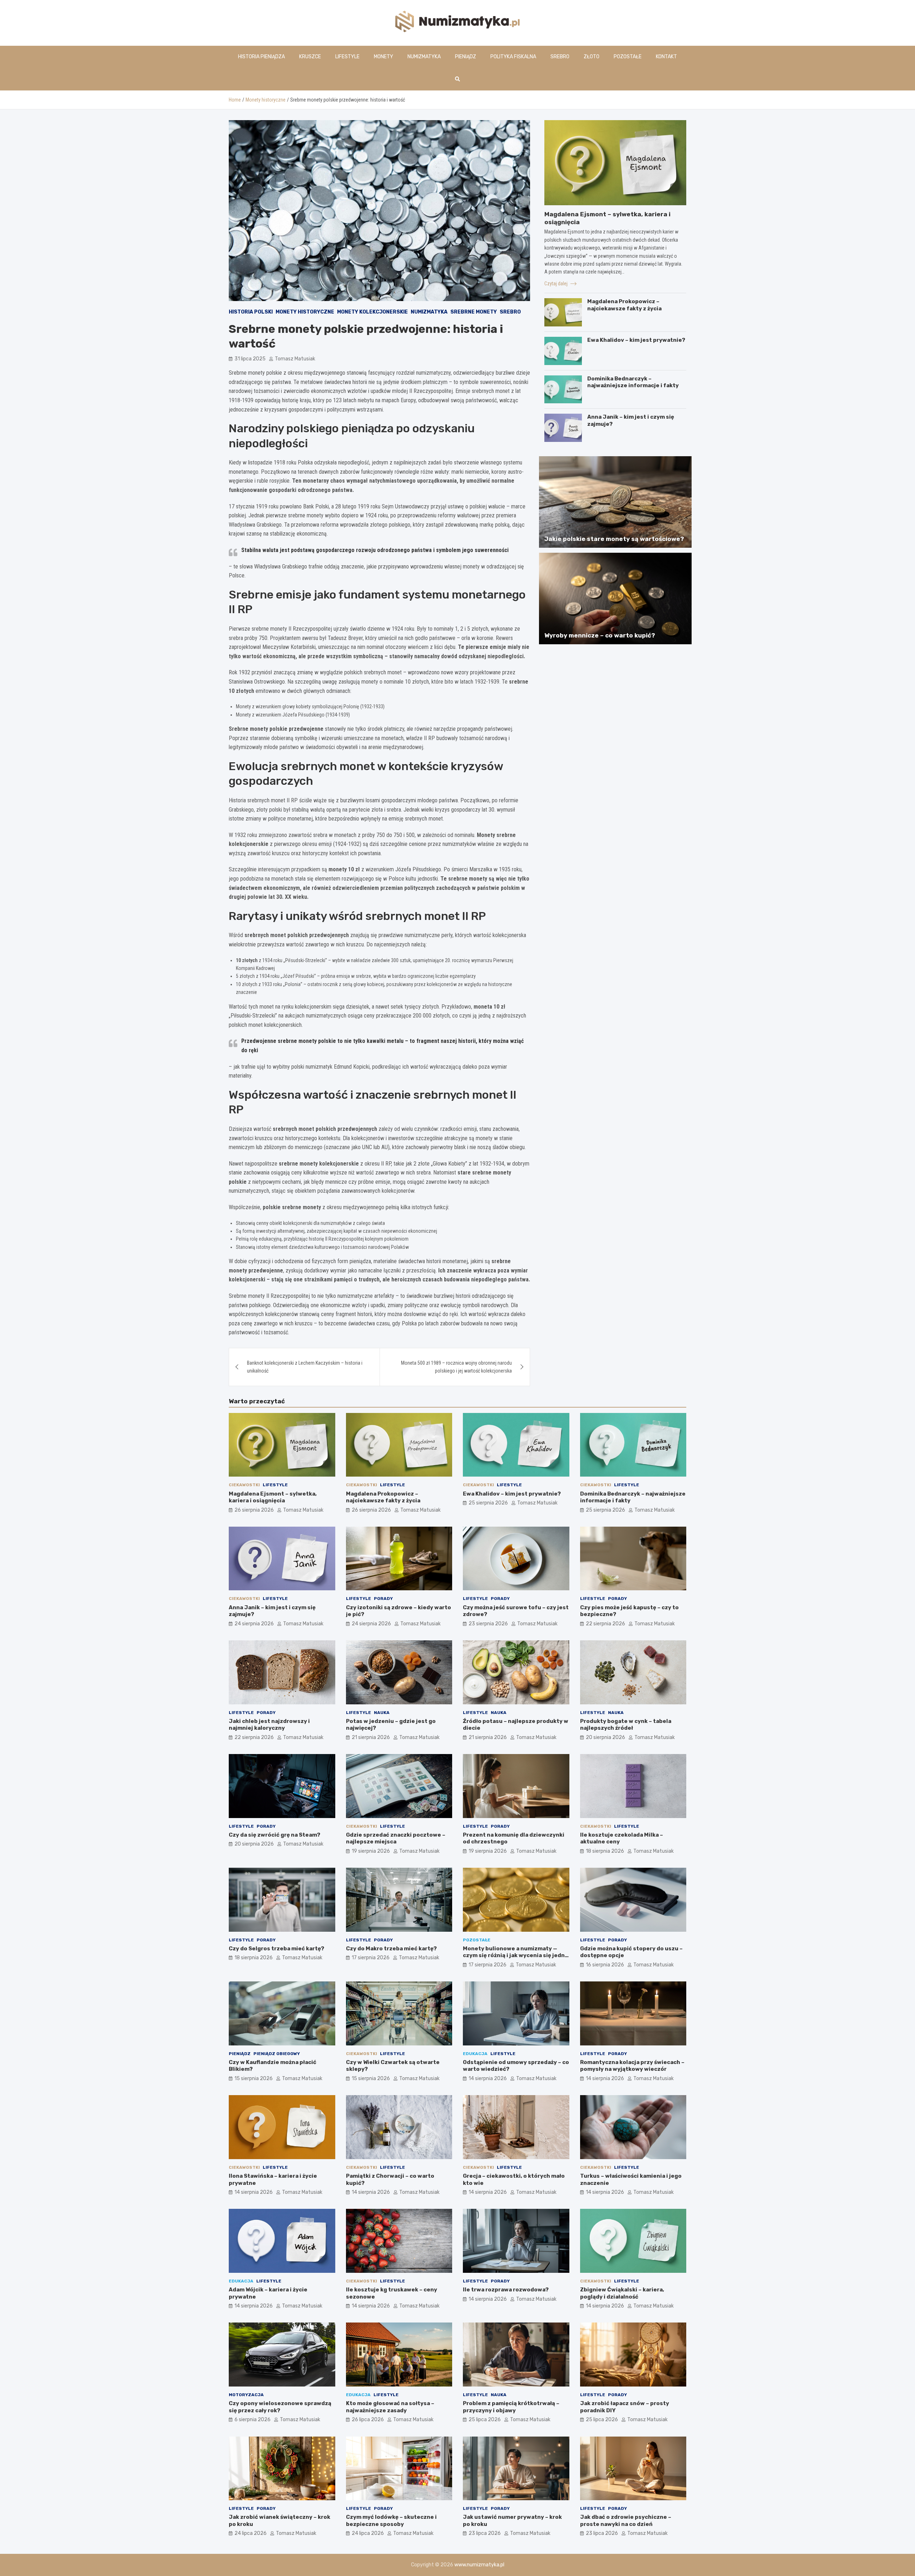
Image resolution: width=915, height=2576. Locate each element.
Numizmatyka (424, 57)
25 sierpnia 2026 (488, 1503)
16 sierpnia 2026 (605, 1965)
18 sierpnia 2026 (605, 1851)
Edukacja (475, 2054)
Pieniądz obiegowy (277, 2054)
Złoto (592, 57)
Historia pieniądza (261, 57)
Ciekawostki (244, 1485)
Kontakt (666, 57)
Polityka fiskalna (513, 57)
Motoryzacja (246, 2395)
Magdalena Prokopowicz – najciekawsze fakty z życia (624, 305)
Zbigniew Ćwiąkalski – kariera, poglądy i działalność (622, 2293)
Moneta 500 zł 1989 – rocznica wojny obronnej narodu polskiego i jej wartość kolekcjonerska (456, 1367)
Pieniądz (466, 57)
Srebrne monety (474, 312)
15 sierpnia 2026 (254, 2078)
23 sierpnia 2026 (488, 1624)
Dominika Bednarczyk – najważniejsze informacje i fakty (633, 382)
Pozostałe (628, 57)
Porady (383, 1599)
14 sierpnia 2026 (488, 2078)
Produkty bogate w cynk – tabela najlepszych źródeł (626, 1725)
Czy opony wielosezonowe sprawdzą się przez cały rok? (280, 2407)
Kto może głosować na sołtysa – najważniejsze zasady (390, 2407)
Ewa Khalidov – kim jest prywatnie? (636, 340)
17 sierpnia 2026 (371, 1958)
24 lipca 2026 (251, 2533)
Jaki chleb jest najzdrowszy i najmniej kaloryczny (269, 1725)
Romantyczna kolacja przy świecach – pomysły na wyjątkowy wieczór (632, 2066)
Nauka (382, 1713)
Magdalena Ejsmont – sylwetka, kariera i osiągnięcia (273, 1497)
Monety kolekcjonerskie (372, 312)
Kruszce (310, 57)
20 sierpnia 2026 (605, 1737)
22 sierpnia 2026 (605, 1624)
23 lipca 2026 (485, 2533)
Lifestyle (347, 57)
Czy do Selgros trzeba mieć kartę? (276, 1949)
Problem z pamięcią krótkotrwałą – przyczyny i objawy (511, 2407)
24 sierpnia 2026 (254, 1624)
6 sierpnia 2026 (253, 2420)
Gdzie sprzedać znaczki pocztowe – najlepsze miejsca (396, 1838)
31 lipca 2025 (250, 359)
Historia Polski (251, 312)
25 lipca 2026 (485, 2420)
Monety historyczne (305, 312)
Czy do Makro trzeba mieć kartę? (391, 1949)
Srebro (560, 57)
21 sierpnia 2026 (371, 1737)
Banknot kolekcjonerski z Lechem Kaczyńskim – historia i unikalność (305, 1367)
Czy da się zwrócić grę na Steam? (274, 1835)
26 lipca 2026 (368, 2420)
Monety (384, 57)
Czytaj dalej (557, 284)
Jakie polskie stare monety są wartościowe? (614, 539)
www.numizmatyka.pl (479, 2565)
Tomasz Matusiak (295, 359)
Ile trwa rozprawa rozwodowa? (506, 2290)
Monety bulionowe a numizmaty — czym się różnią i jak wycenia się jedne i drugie (516, 1956)
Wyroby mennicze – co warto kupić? (600, 635)
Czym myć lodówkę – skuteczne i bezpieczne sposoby (391, 2521)
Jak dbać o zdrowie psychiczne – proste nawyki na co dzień (626, 2521)
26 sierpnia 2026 (254, 1510)
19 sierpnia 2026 (371, 1851)
